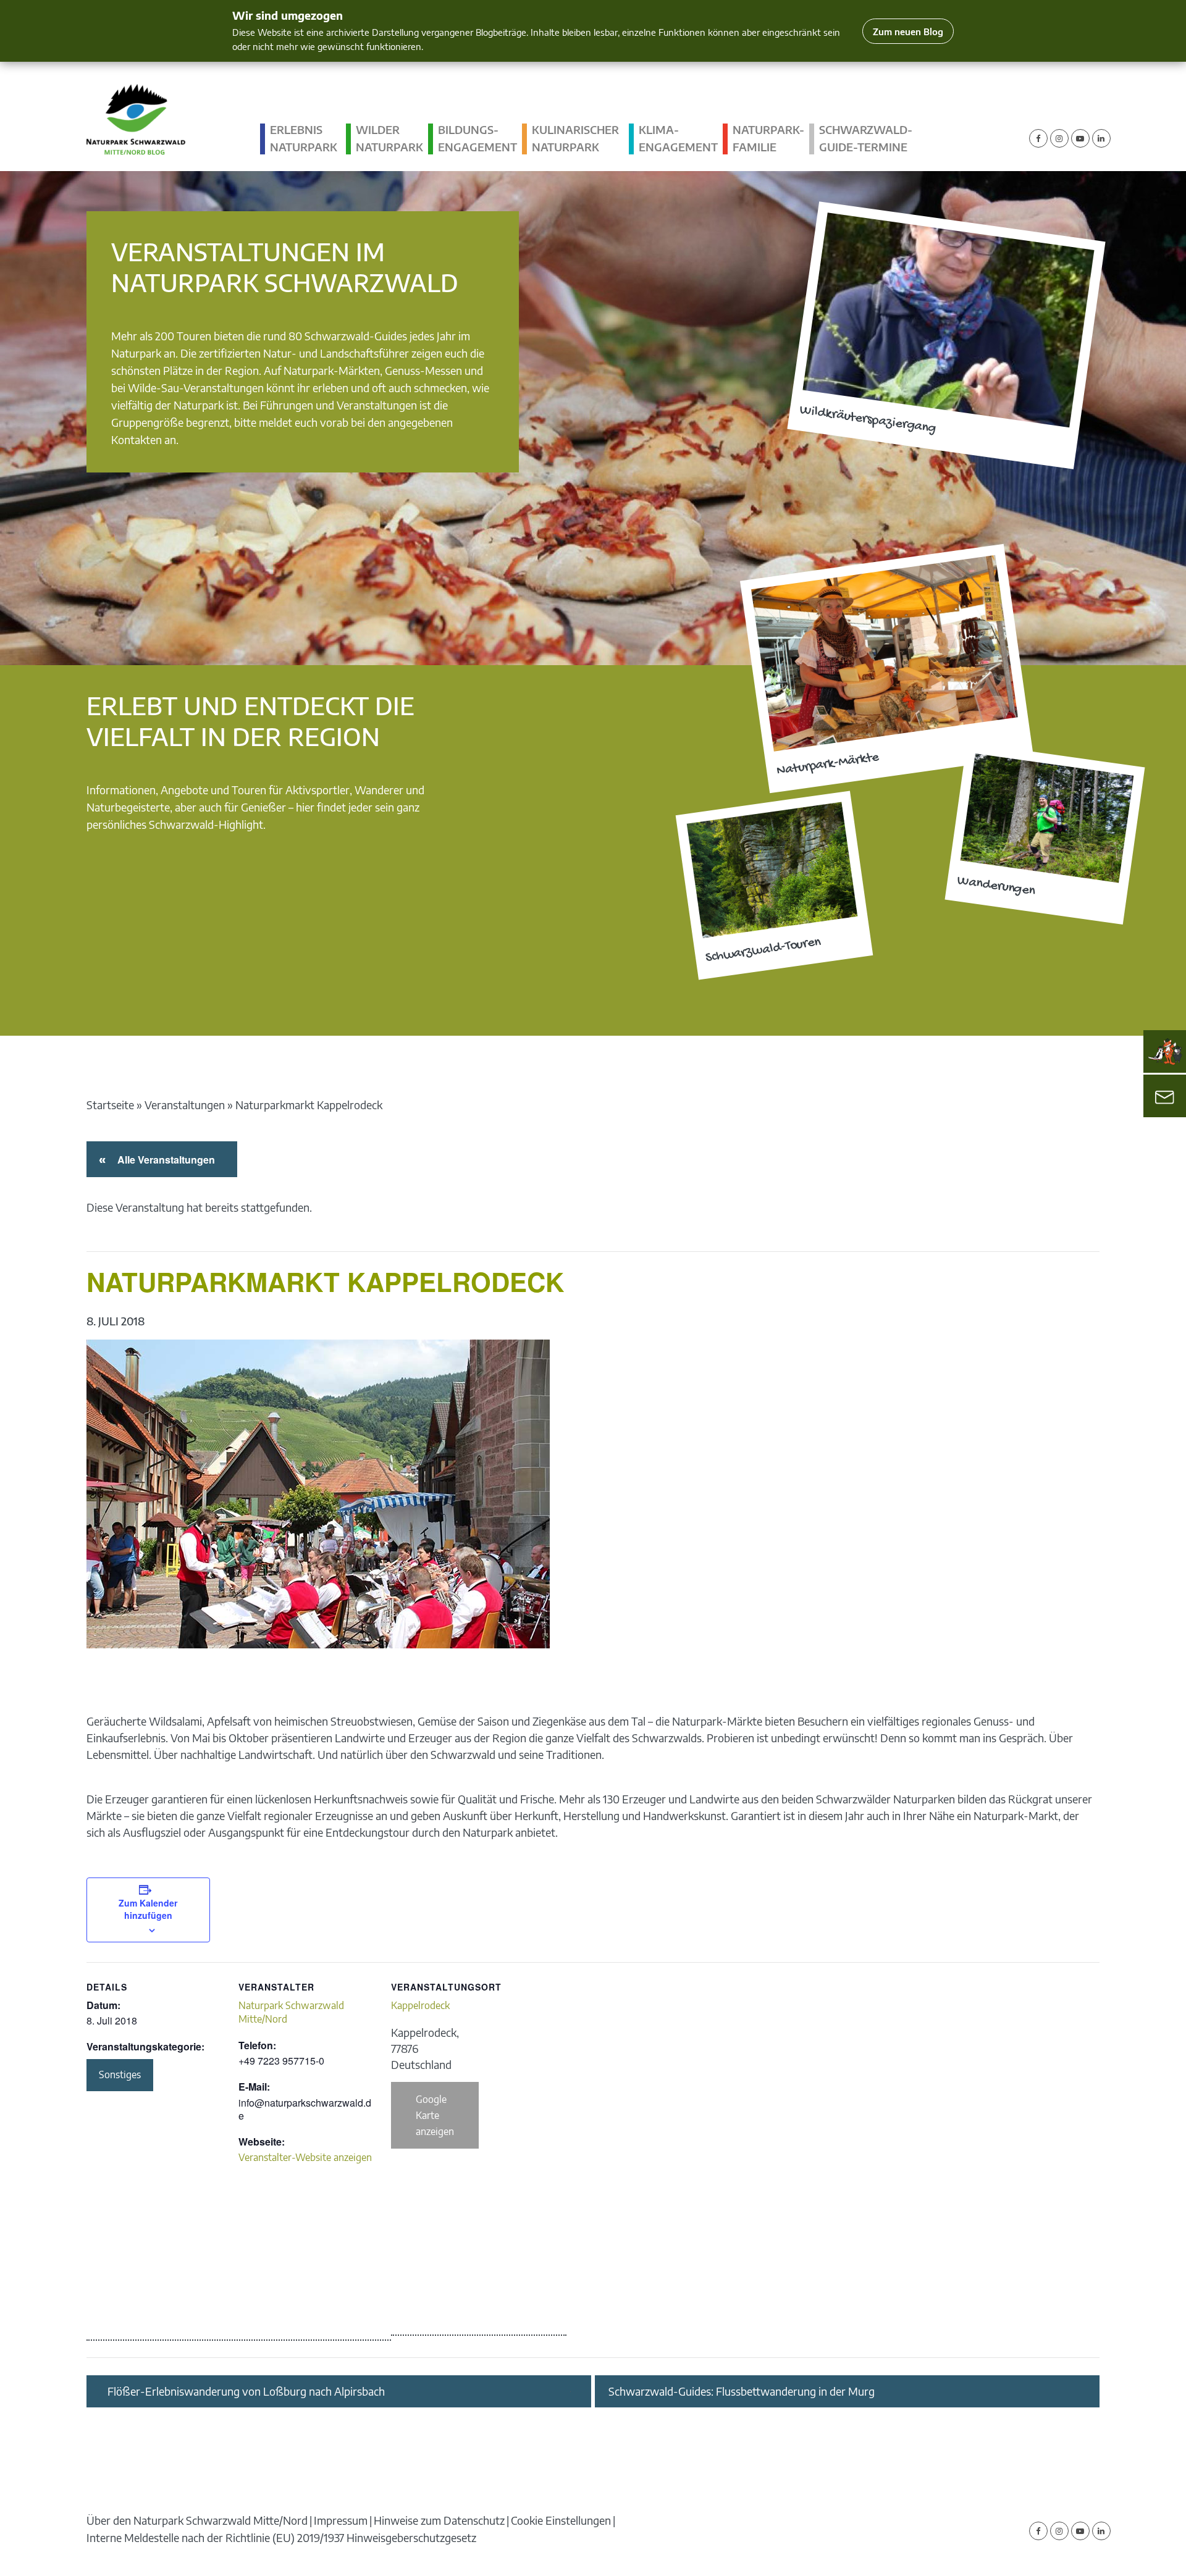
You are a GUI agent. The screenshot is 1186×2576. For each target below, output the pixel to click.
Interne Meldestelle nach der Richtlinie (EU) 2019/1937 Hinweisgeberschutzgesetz (281, 2537)
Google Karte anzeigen (435, 2115)
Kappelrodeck (420, 2005)
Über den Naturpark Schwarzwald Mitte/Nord (197, 2520)
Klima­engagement (678, 138)
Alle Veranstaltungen (164, 1160)
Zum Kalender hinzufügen (148, 1909)
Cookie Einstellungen (561, 2520)
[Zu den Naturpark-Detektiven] (1165, 1052)
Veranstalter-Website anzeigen (305, 2157)
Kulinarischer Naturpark (575, 138)
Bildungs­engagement (477, 138)
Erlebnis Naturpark (304, 138)
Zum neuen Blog (908, 31)
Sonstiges (120, 2075)
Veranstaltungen (185, 1105)
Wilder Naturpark (389, 138)
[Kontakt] (1165, 1096)
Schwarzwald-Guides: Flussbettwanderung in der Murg (742, 2391)
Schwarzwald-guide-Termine (866, 138)
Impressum (341, 2520)
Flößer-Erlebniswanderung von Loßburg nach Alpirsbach (246, 2391)
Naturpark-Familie (768, 138)
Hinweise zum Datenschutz (439, 2520)
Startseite (110, 1105)
